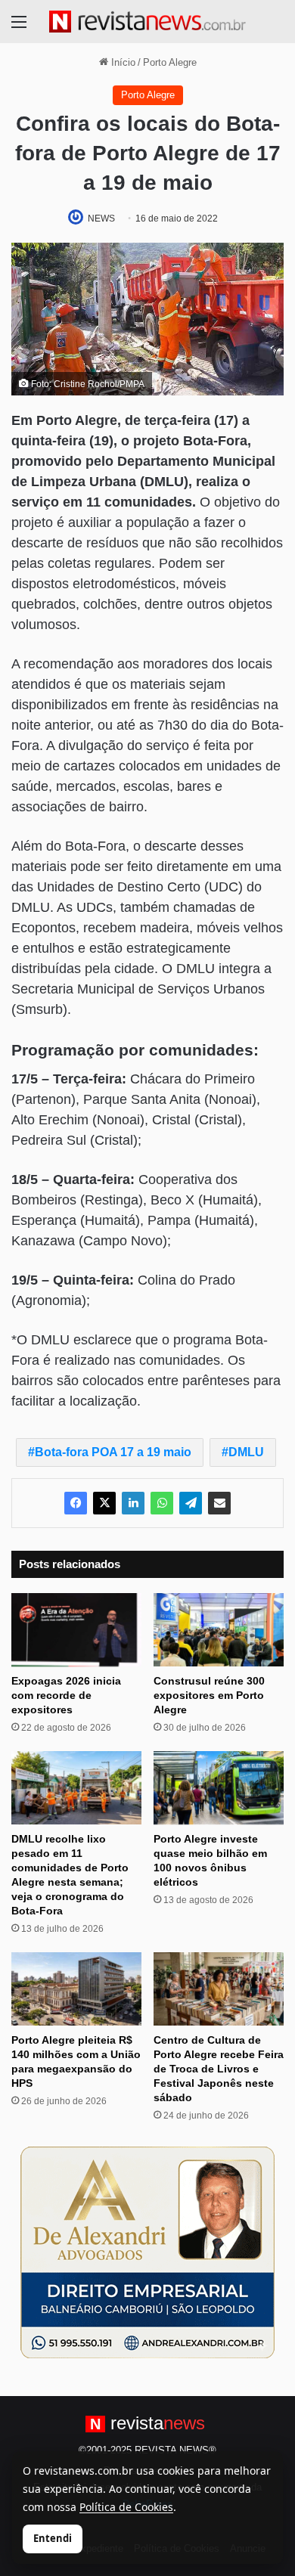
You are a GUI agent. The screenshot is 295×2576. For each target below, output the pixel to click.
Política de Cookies (126, 2507)
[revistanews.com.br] (147, 22)
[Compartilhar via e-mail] (219, 1503)
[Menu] (19, 28)
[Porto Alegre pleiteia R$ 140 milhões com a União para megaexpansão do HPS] (76, 1989)
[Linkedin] (133, 1503)
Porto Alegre (170, 62)
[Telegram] (191, 1503)
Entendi (53, 2538)
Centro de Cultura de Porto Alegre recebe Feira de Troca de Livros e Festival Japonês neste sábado (219, 2069)
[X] (104, 1503)
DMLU (246, 1452)
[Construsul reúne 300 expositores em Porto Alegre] (219, 1630)
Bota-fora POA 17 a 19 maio (113, 1452)
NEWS (101, 219)
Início (122, 62)
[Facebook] (76, 1503)
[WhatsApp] (162, 1503)
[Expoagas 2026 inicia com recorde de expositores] (76, 1630)
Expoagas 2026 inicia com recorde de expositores (66, 1695)
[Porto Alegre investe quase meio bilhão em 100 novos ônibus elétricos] (219, 1788)
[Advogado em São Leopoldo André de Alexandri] (147, 2252)
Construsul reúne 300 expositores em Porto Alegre (209, 1695)
